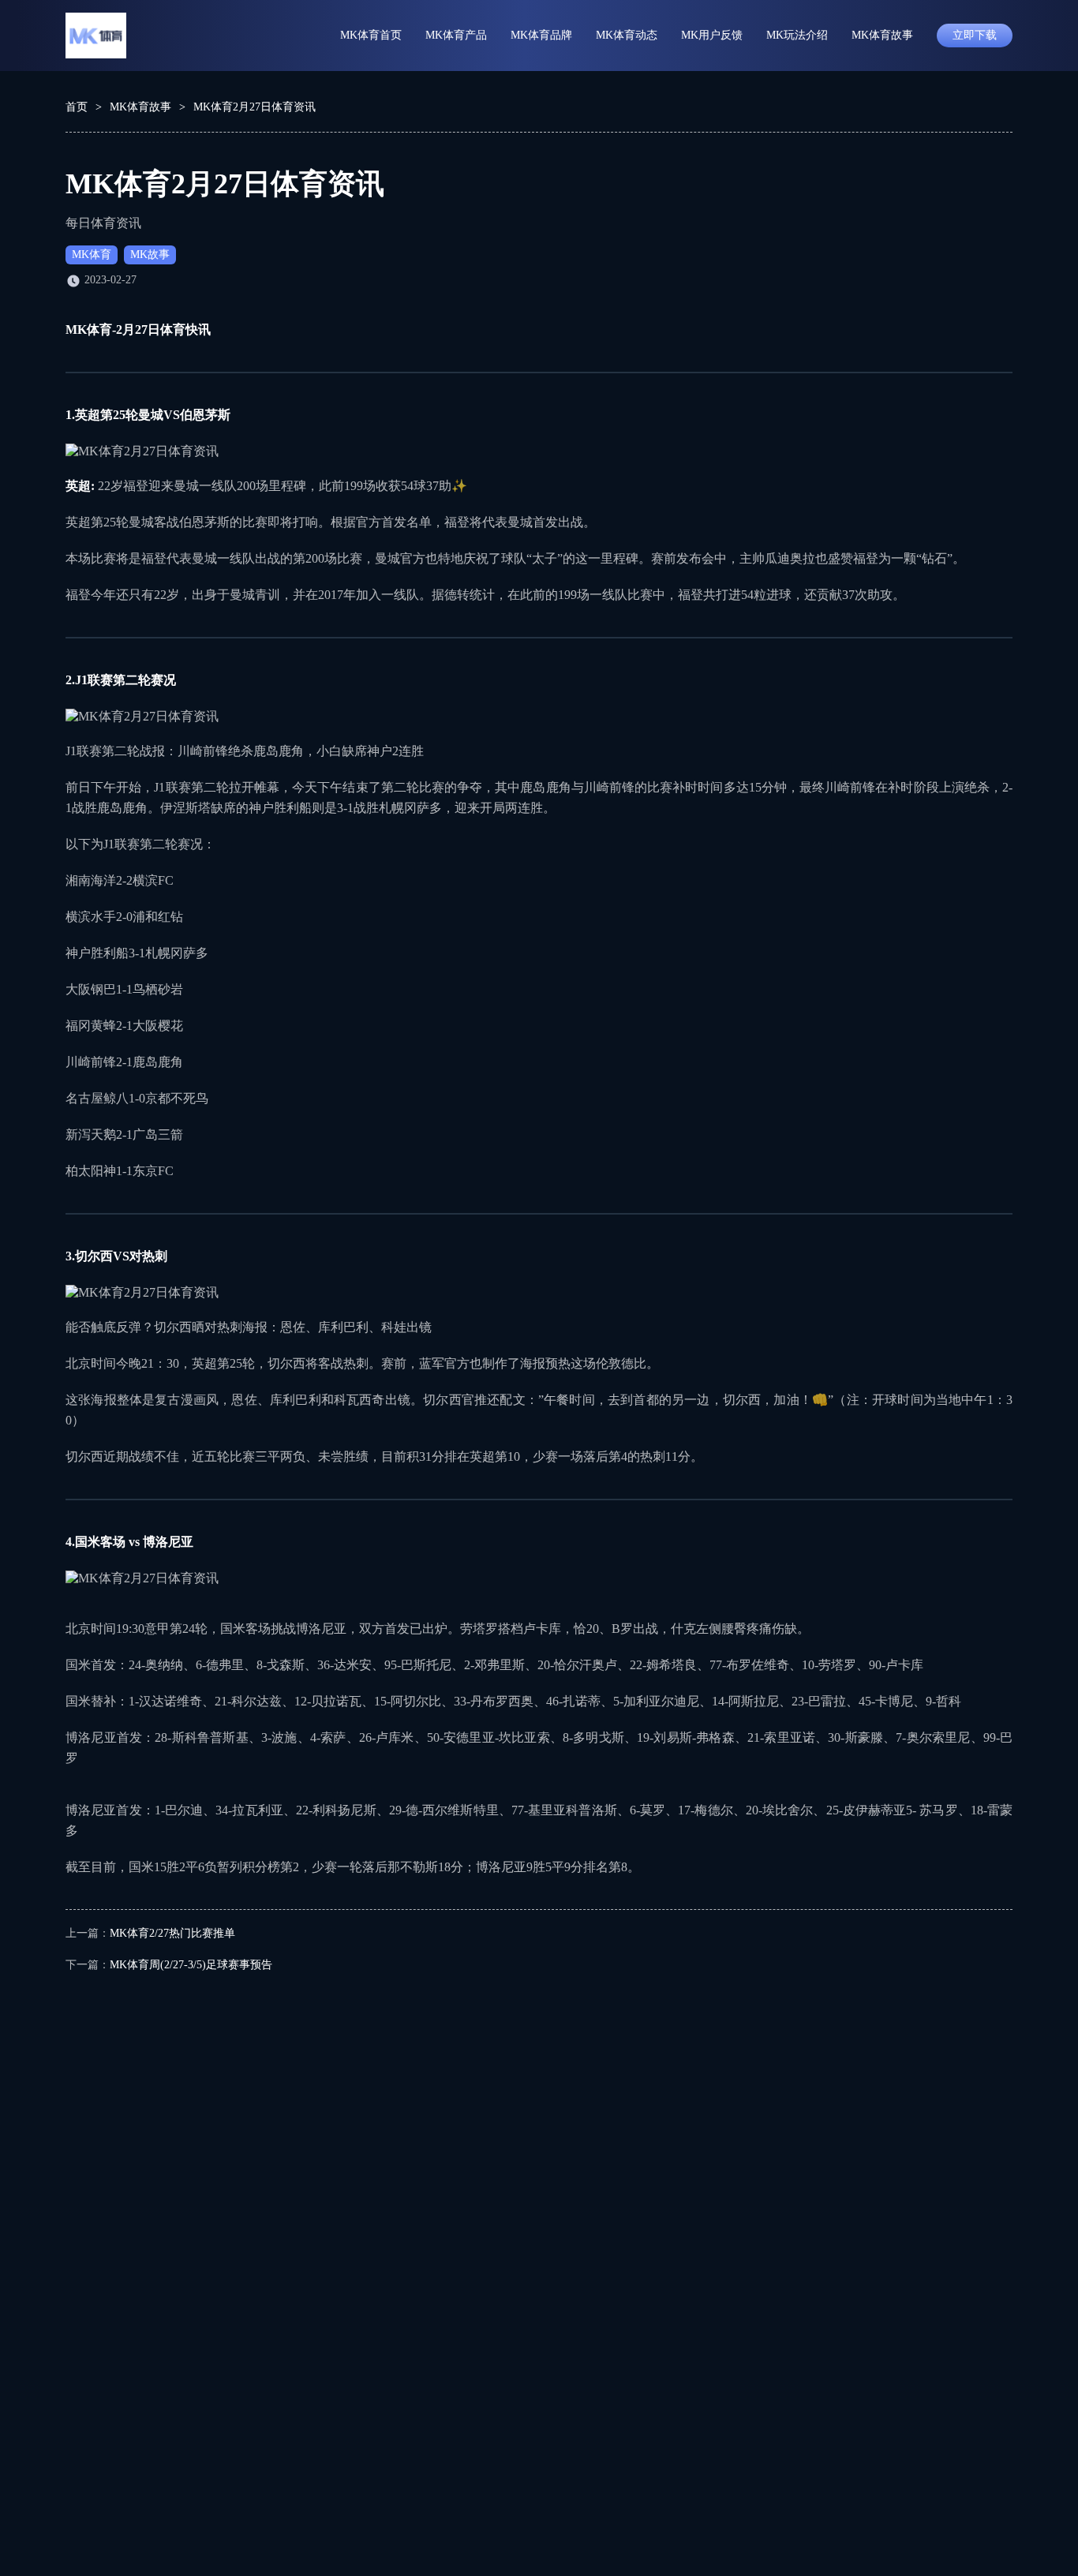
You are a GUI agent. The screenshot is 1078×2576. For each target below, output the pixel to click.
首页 (77, 107)
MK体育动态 (627, 35)
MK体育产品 (456, 35)
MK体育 (92, 255)
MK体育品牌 (541, 35)
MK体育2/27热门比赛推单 (172, 1933)
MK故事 (150, 255)
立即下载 (975, 35)
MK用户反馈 (712, 35)
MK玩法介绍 (797, 35)
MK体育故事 (882, 35)
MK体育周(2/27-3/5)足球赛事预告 (191, 1965)
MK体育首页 (371, 35)
